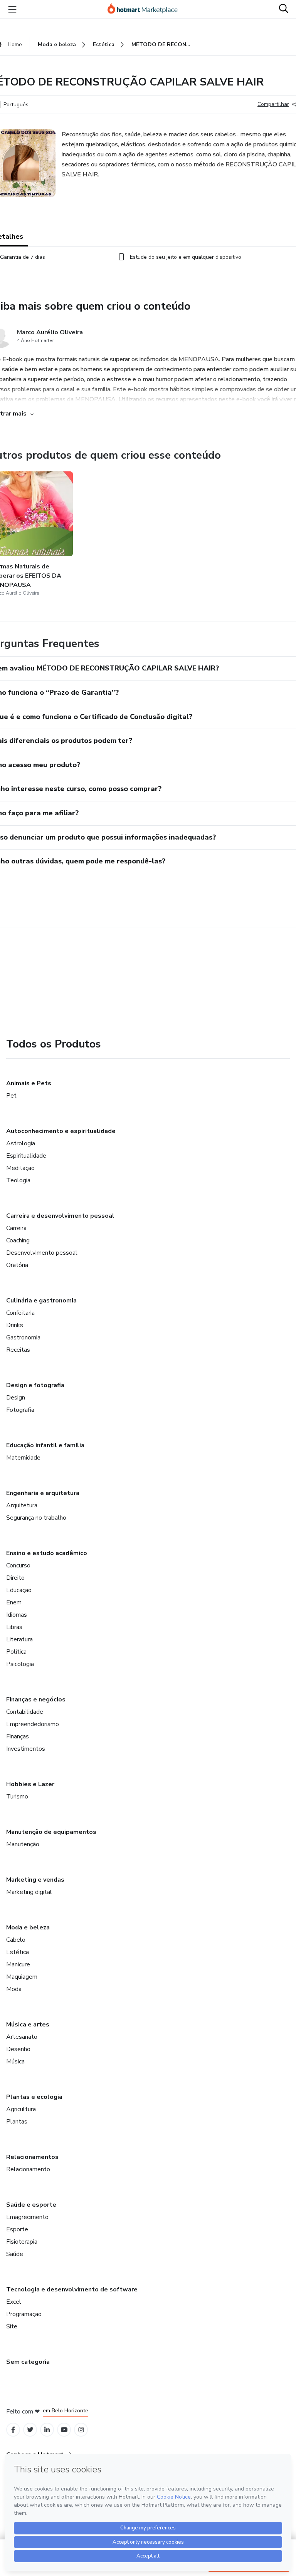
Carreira (16, 1228)
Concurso (18, 1565)
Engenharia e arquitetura (43, 1493)
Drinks (15, 1325)
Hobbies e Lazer (30, 1784)
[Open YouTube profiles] (64, 2430)
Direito (15, 1578)
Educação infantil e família (45, 1445)
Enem (14, 1602)
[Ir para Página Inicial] (146, 9)
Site (12, 2326)
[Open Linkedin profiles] (47, 2430)
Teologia (18, 1180)
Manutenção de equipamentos (51, 1832)
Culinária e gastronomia (41, 1301)
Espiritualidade (26, 1156)
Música (15, 2061)
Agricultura (21, 2109)
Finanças (18, 1736)
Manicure (18, 1964)
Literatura (19, 1639)
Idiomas (17, 1615)
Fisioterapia (22, 2242)
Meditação (20, 1168)
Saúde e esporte (31, 2205)
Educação (19, 1590)
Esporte (17, 2229)
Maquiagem (22, 1977)
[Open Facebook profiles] (13, 2430)
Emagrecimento (27, 2217)
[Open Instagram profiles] (81, 2430)
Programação (24, 2314)
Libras (14, 1627)
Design (16, 1398)
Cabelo (16, 1940)
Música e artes (28, 2025)
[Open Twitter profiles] (30, 2430)
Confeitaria (20, 1313)
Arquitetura (22, 1505)
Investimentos (26, 1749)
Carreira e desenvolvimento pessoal (60, 1216)
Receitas (18, 1350)
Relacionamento (28, 2169)
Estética (18, 1952)
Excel (14, 2302)
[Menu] (12, 9)
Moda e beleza (28, 1927)
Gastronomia (23, 1337)
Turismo (17, 1797)
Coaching (18, 1240)
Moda (14, 1989)
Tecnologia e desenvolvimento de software (72, 2289)
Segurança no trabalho (36, 1518)
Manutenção (23, 1844)
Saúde (15, 2254)
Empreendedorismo (33, 1724)
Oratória (17, 1265)
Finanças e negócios (36, 1699)
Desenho (18, 2049)
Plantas (17, 2122)
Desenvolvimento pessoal (42, 1253)
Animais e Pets (29, 1083)
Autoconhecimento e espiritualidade (61, 1131)
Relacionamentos (32, 2157)
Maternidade (23, 1458)
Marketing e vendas (35, 1880)
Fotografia (20, 1410)
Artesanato (22, 2037)
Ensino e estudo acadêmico (47, 1553)
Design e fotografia (35, 1385)
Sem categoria (28, 2362)
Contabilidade (25, 1712)
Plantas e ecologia (34, 2097)
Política (16, 1652)
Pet (11, 1096)
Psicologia (20, 1664)
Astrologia (21, 1143)
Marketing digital (29, 1892)
